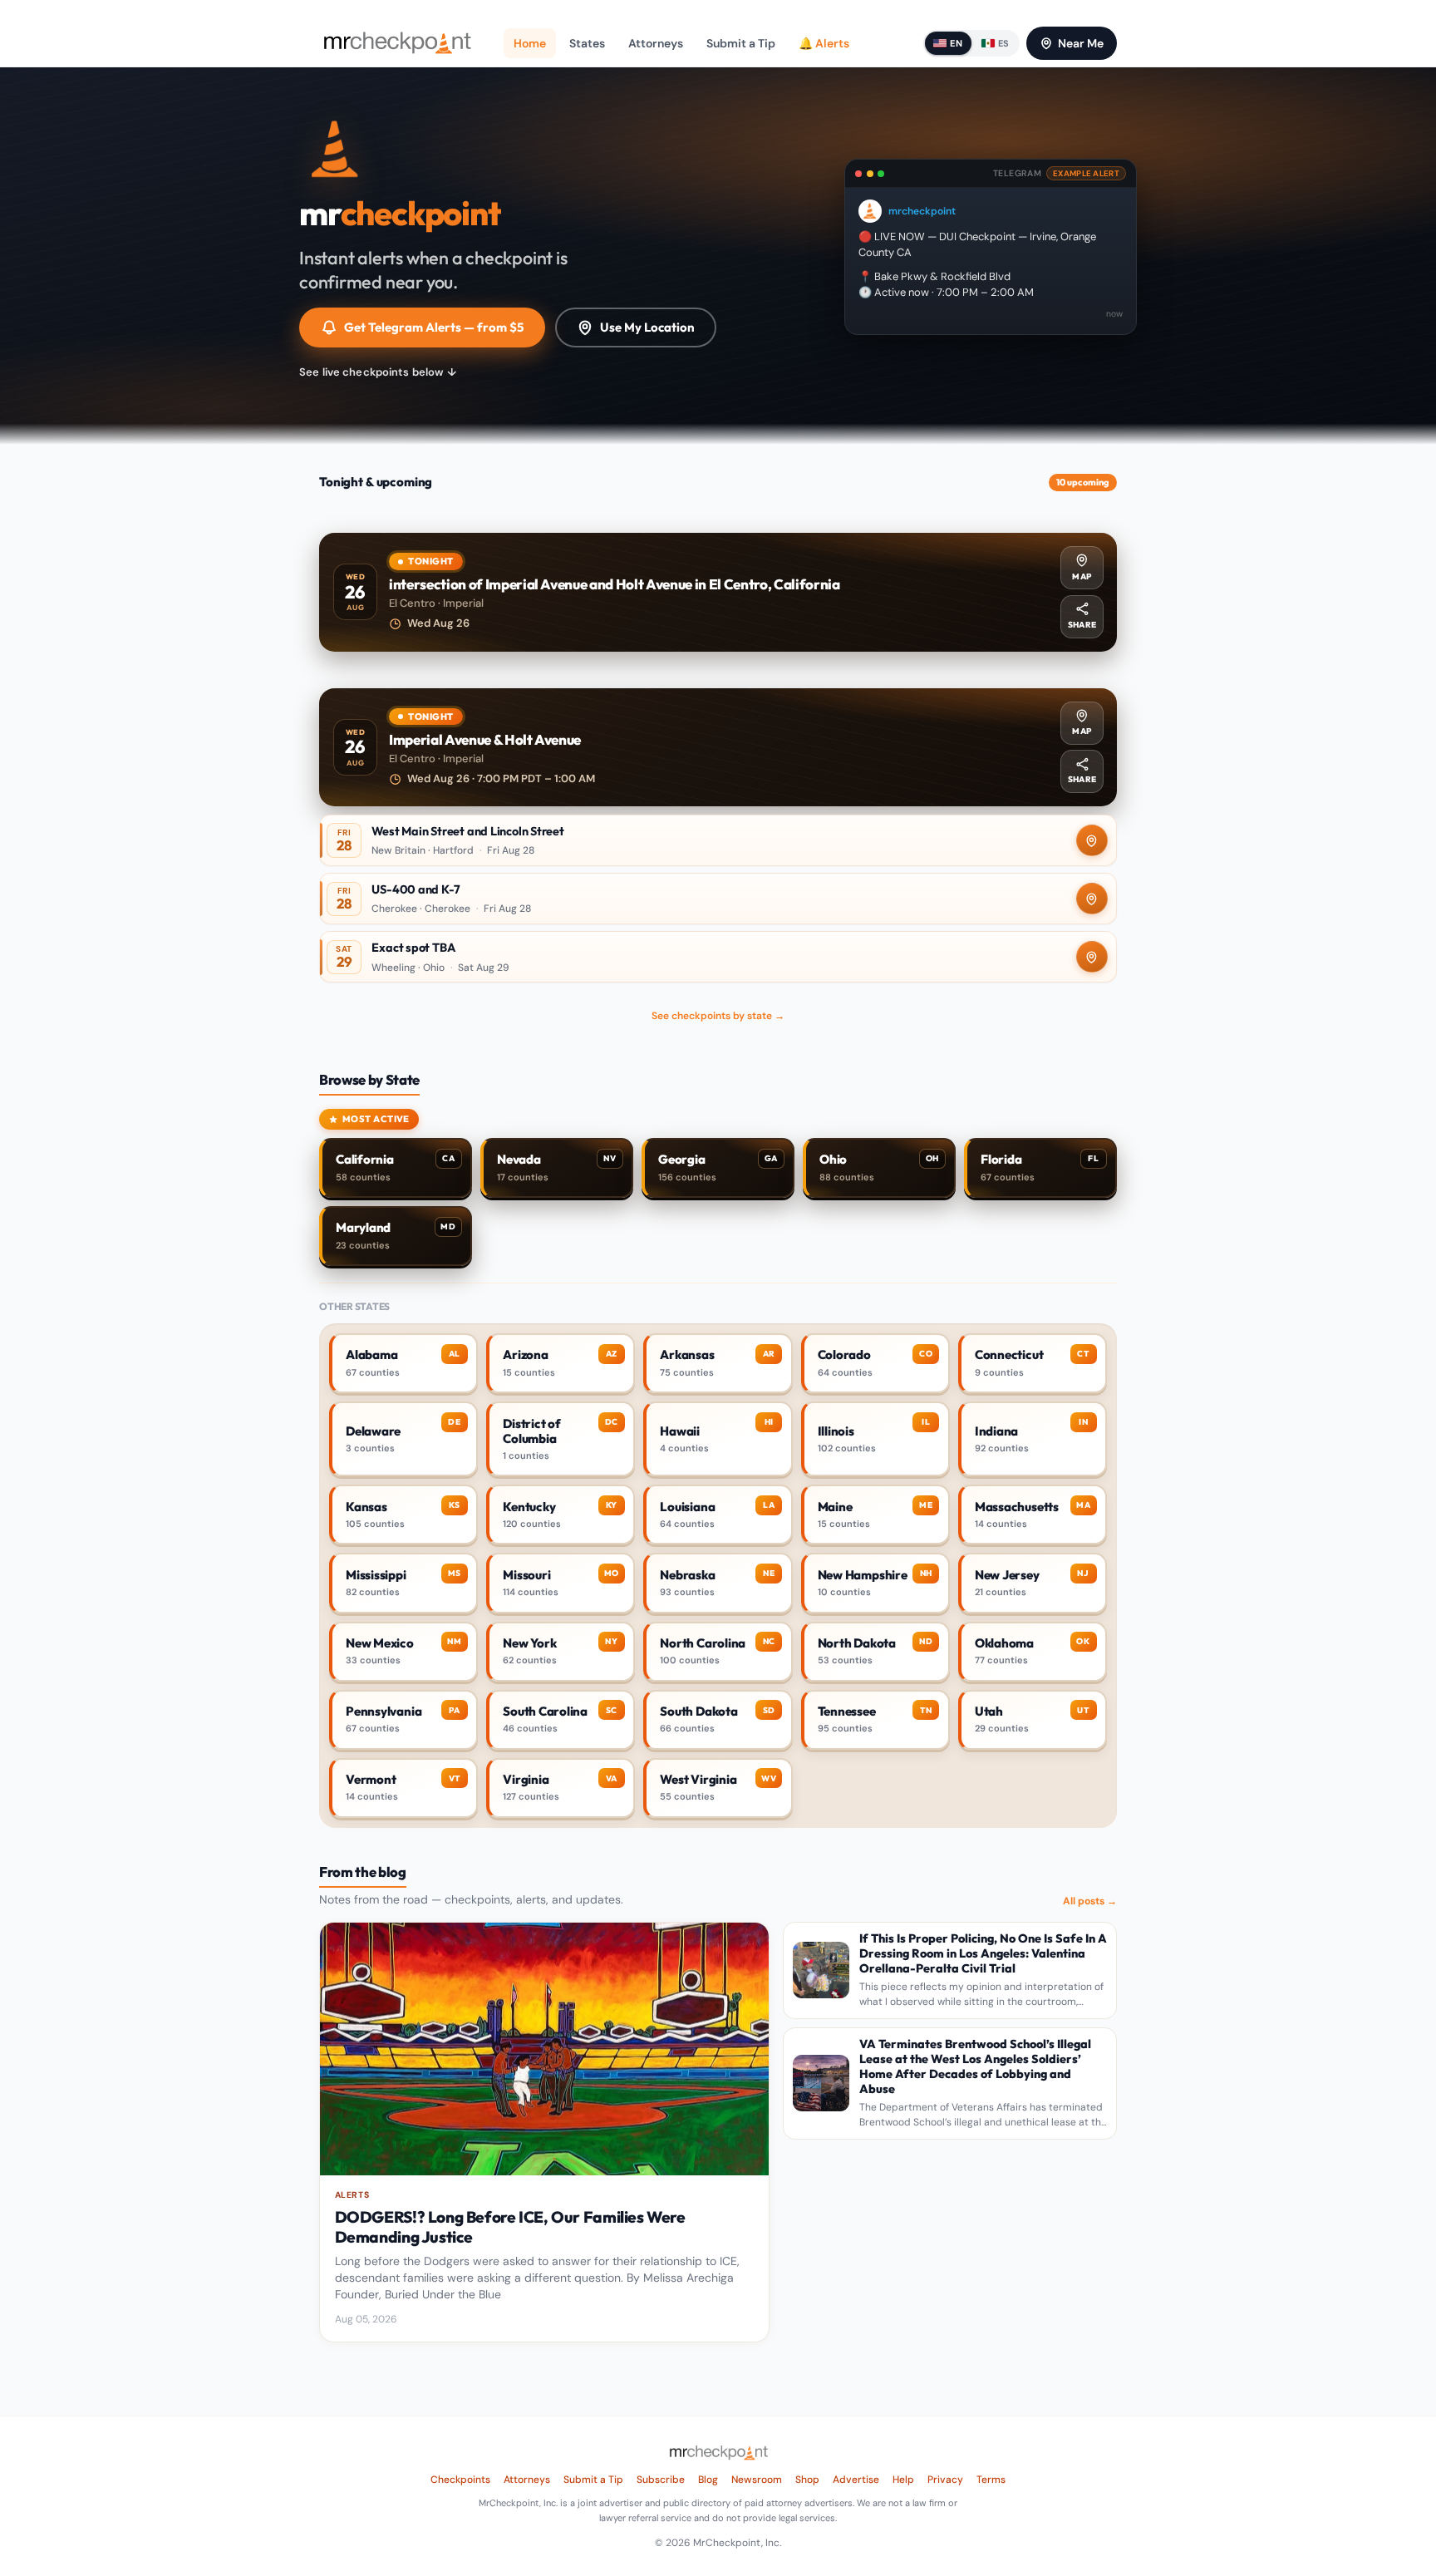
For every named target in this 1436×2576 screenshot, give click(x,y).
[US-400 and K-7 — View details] (718, 899)
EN (956, 43)
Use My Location (647, 327)
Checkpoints (460, 2480)
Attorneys (656, 43)
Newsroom (757, 2480)
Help (903, 2480)
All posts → (1090, 1901)
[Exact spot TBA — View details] (718, 957)
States (587, 43)
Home (530, 43)
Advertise (856, 2480)
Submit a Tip (741, 43)
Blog (708, 2480)
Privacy (945, 2480)
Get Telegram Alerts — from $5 (434, 327)
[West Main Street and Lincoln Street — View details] (718, 840)
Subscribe (661, 2480)
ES (1004, 43)
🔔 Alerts (824, 43)
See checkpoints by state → (718, 1016)
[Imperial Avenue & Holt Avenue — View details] (718, 748)
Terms (991, 2480)
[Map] (1092, 840)
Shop (807, 2480)
